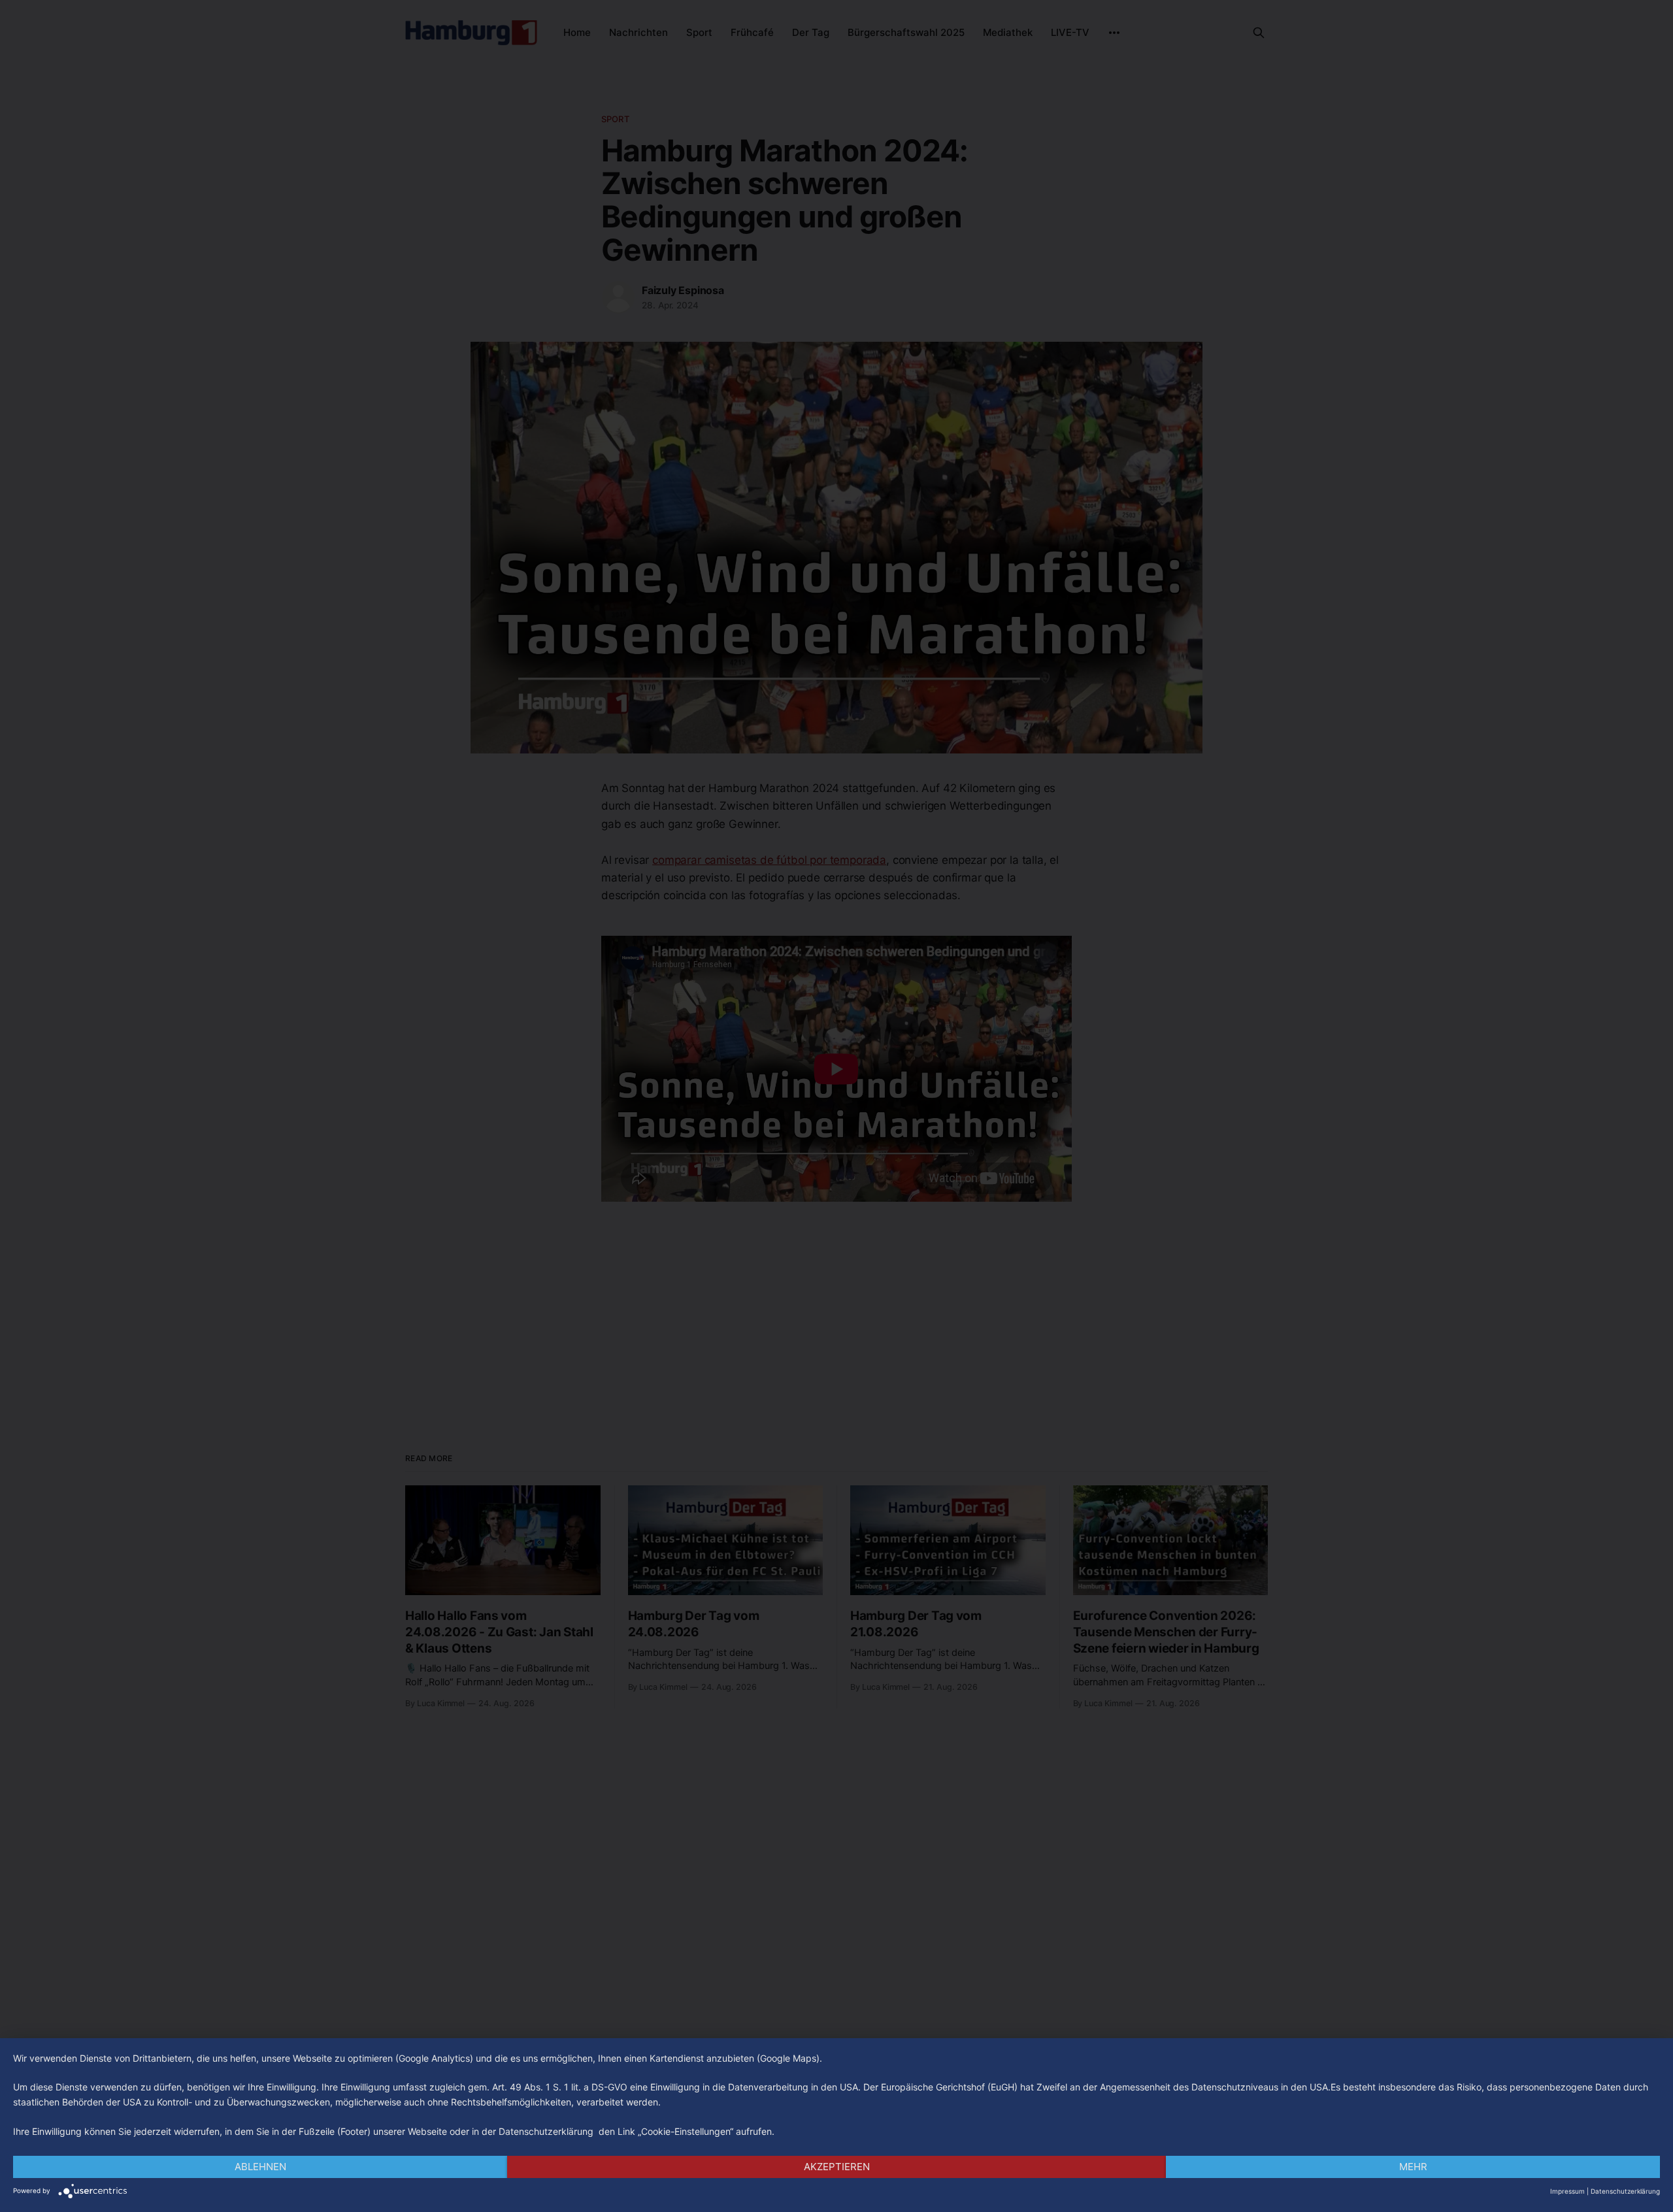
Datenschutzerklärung (1625, 2191)
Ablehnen (260, 2167)
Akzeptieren (837, 2167)
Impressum (1567, 2191)
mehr (1413, 2167)
